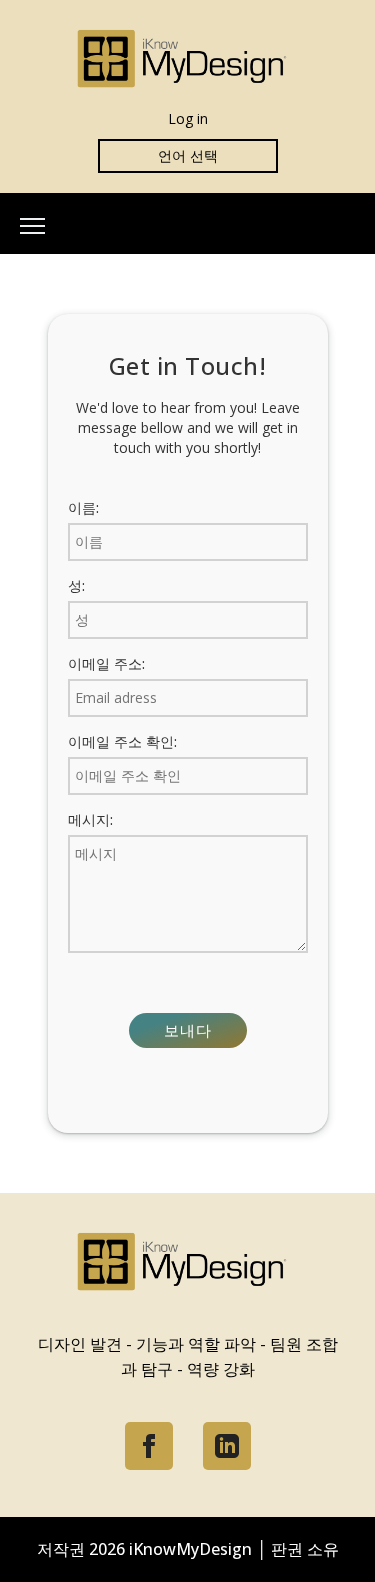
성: (76, 585)
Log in (188, 118)
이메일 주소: (106, 663)
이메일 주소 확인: (122, 741)
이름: (83, 507)
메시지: (90, 819)
